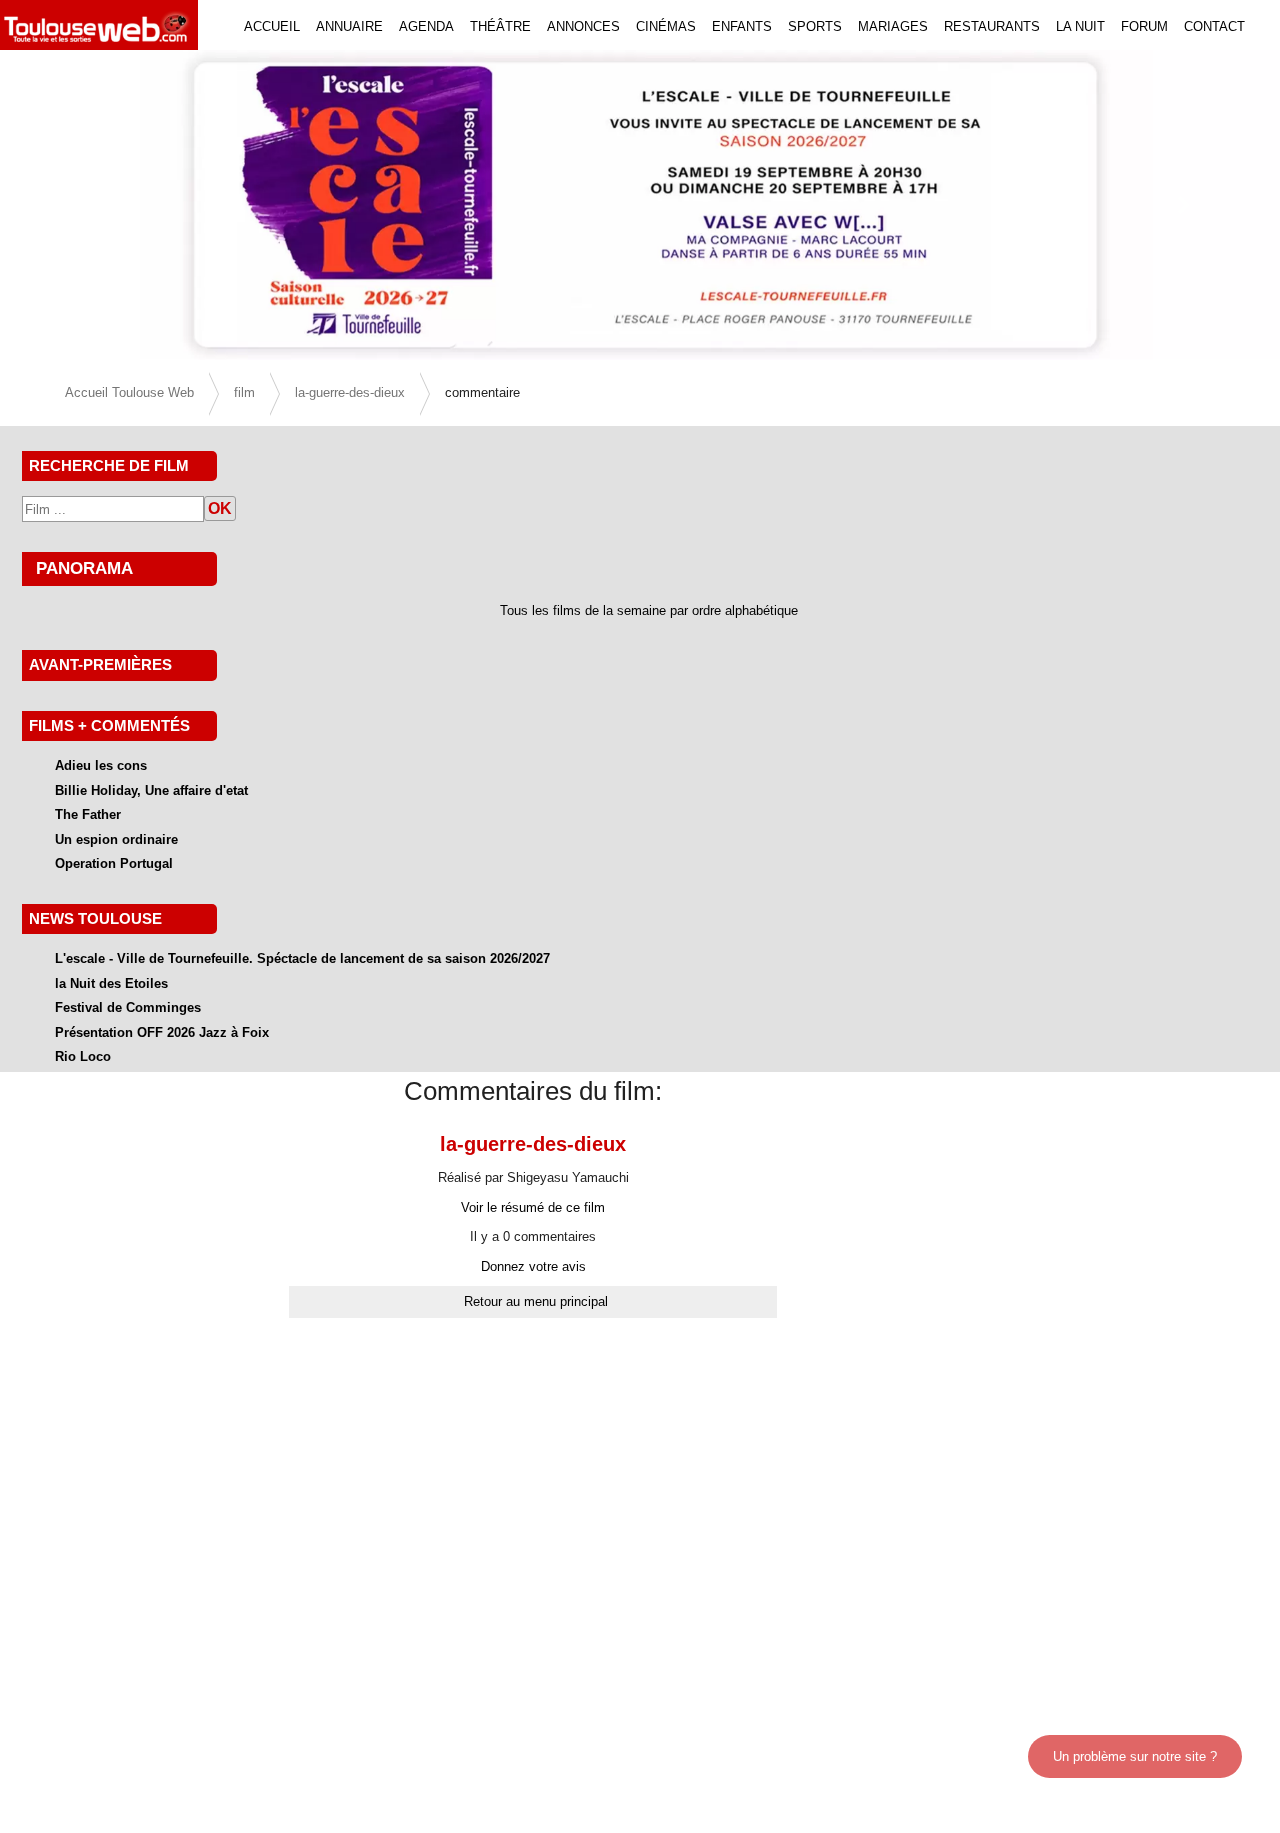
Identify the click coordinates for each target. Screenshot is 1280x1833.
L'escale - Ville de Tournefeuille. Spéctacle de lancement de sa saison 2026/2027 (302, 958)
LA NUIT (1080, 26)
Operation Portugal (114, 863)
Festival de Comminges (128, 1007)
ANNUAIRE (349, 26)
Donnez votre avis (533, 1266)
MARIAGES (893, 26)
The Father (88, 814)
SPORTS (815, 26)
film (244, 392)
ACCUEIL (272, 26)
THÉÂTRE (500, 26)
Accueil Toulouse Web (129, 392)
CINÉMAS (666, 26)
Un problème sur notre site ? (1135, 1756)
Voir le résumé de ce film (533, 1207)
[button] (96, 205)
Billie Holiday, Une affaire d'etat (151, 790)
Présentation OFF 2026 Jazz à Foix (162, 1032)
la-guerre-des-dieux (350, 392)
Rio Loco (83, 1056)
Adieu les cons (101, 765)
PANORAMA (84, 568)
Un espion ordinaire (116, 839)
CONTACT (1214, 26)
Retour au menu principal (536, 1301)
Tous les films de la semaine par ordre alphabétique (649, 610)
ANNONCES (583, 26)
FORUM (1144, 26)
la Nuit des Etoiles (111, 983)
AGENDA (426, 26)
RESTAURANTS (992, 26)
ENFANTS (742, 26)
